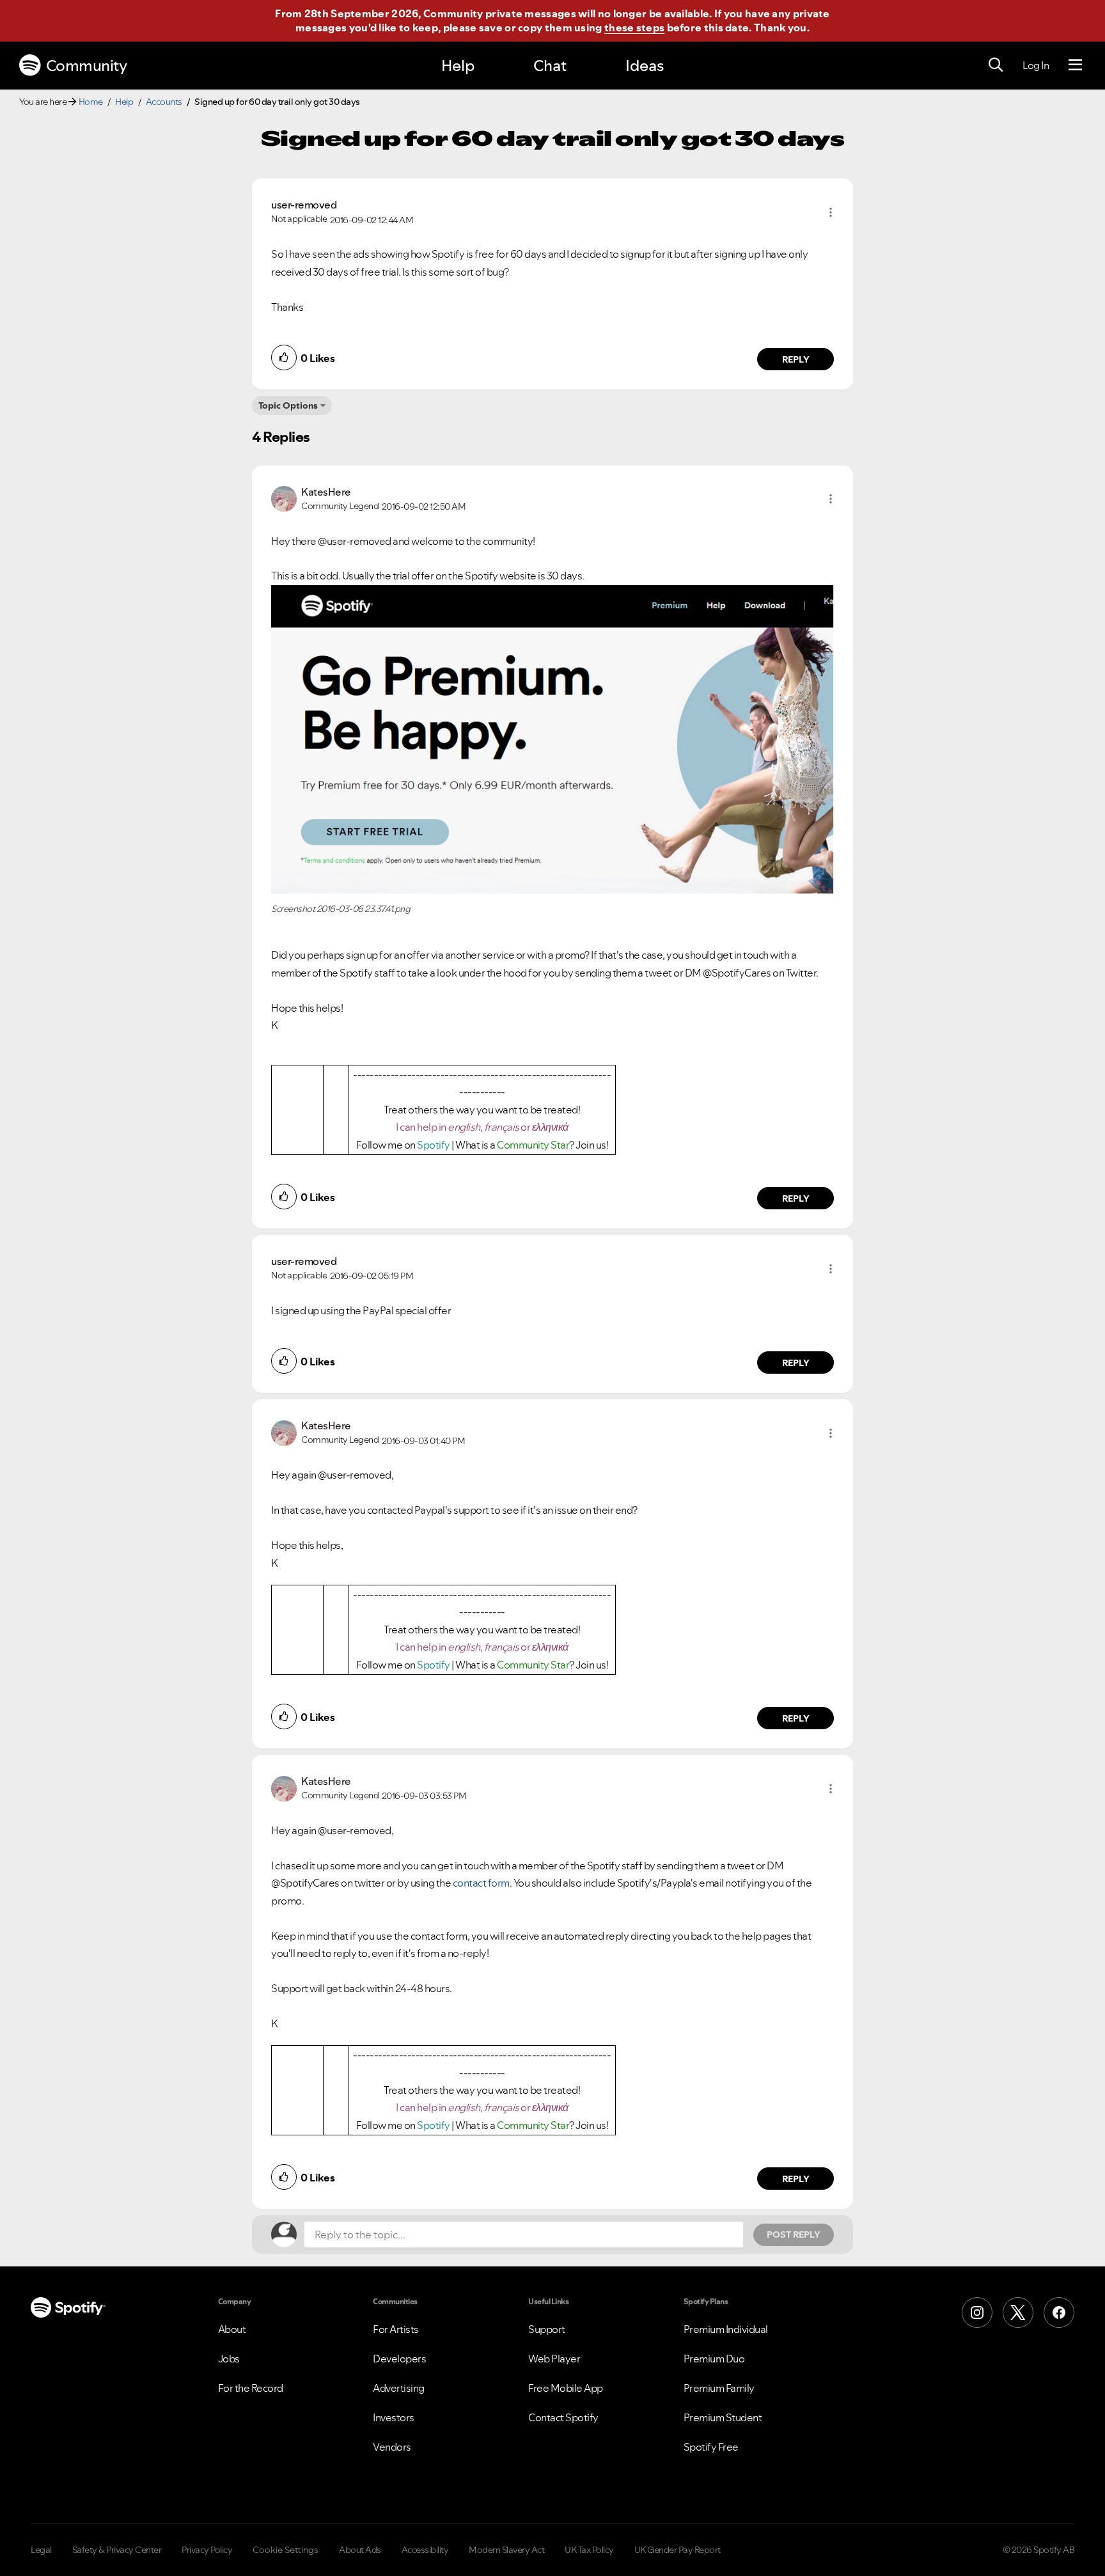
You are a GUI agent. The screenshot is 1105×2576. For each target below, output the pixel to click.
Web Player (554, 2359)
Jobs (229, 2359)
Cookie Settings (286, 2550)
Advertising (399, 2388)
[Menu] (1075, 65)
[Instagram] (977, 2313)
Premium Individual (726, 2329)
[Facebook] (1059, 2313)
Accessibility (425, 2550)
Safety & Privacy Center (117, 2550)
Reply (796, 359)
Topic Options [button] (288, 405)
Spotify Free (711, 2447)
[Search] (996, 65)
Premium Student (723, 2417)
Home (91, 102)
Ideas (645, 66)
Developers (399, 2359)
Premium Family (719, 2388)
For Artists (396, 2329)
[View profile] (284, 498)
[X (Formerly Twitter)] (1018, 2313)
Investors (394, 2417)
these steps (634, 27)
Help (458, 66)
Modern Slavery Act (506, 2550)
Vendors (392, 2447)
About (232, 2329)
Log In (1036, 65)
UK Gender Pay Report (678, 2550)
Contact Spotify (563, 2417)
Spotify (434, 1145)
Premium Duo (714, 2359)
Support (547, 2329)
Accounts (164, 102)
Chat (550, 66)
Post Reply (794, 2234)
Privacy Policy (207, 2550)
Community (87, 66)
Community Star (533, 1145)
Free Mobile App (566, 2388)
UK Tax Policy (589, 2550)
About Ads (360, 2550)
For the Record (251, 2388)
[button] (831, 212)
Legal (41, 2550)
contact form (481, 1883)
